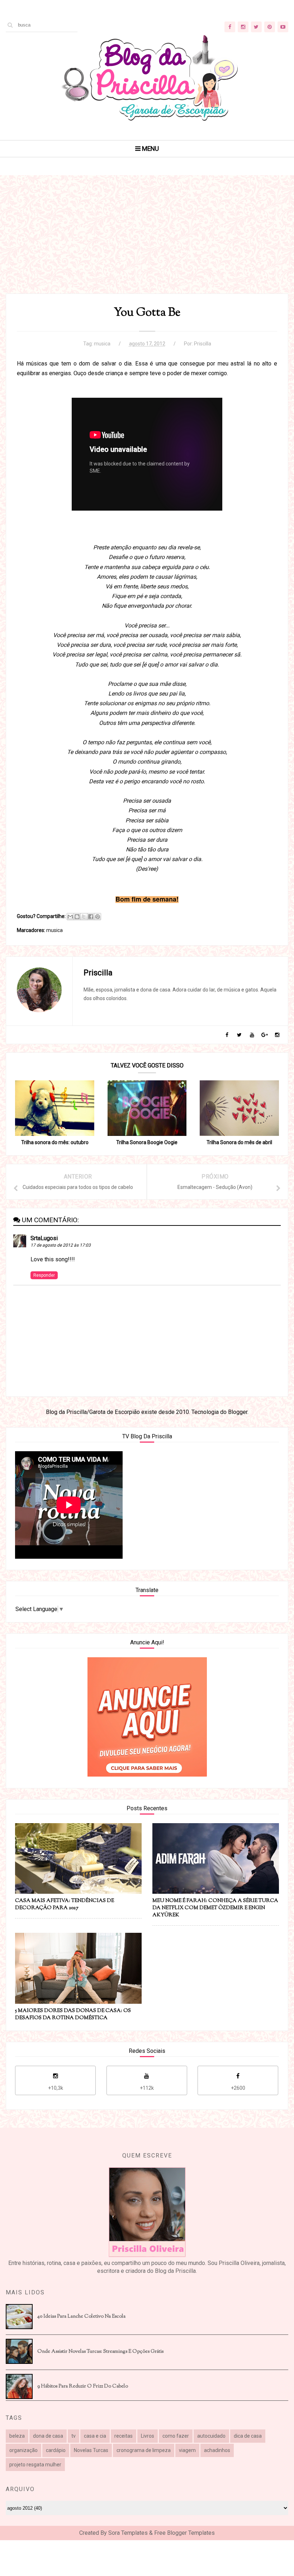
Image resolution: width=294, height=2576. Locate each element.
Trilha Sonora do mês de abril (239, 1142)
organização (23, 2450)
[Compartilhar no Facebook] (91, 917)
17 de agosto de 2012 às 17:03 (61, 1245)
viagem (187, 2450)
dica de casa (248, 2436)
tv (73, 2436)
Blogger (238, 1412)
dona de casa (48, 2436)
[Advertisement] (147, 243)
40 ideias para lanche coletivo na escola (81, 2317)
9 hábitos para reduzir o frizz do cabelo (83, 2386)
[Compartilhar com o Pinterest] (98, 917)
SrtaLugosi (44, 1238)
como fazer (176, 2436)
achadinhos (217, 2450)
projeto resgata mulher (35, 2465)
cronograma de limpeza (144, 2450)
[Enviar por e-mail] (70, 917)
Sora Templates (128, 2533)
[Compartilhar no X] (84, 917)
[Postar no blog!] (77, 917)
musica (102, 344)
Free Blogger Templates (184, 2533)
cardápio (56, 2450)
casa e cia (95, 2436)
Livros (148, 2436)
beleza (17, 2436)
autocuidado (211, 2436)
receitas (124, 2436)
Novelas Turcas (91, 2450)
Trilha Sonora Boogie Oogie (147, 1142)
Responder (44, 1275)
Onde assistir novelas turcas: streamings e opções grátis (100, 2352)
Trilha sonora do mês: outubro (55, 1142)
